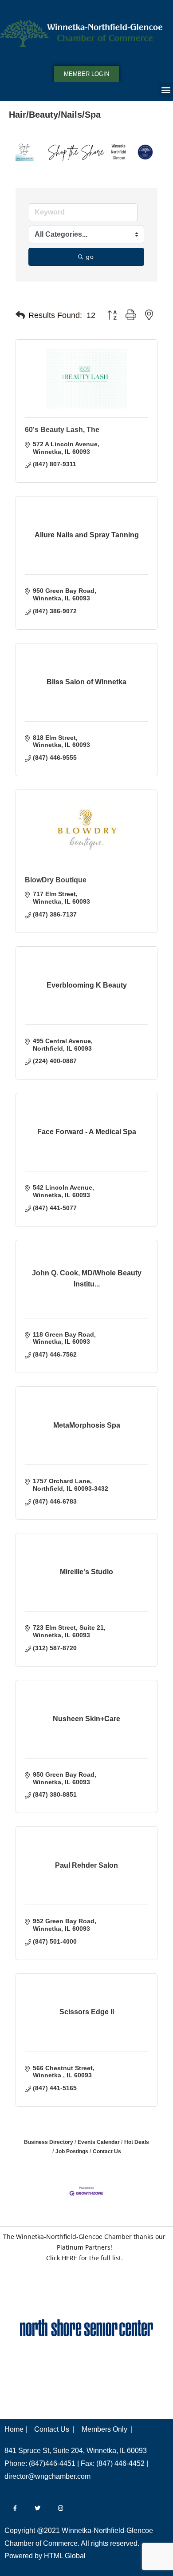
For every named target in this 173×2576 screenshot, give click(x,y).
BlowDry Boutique (56, 880)
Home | (16, 2429)
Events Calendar (99, 2142)
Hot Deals (137, 2142)
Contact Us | (54, 2429)
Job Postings (72, 2151)
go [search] (90, 257)
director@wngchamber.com (47, 2476)
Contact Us (107, 2151)
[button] (166, 89)
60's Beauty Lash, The (62, 430)
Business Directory (49, 2142)
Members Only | (107, 2429)
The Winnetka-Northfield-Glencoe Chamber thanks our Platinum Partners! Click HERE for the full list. (84, 2247)
